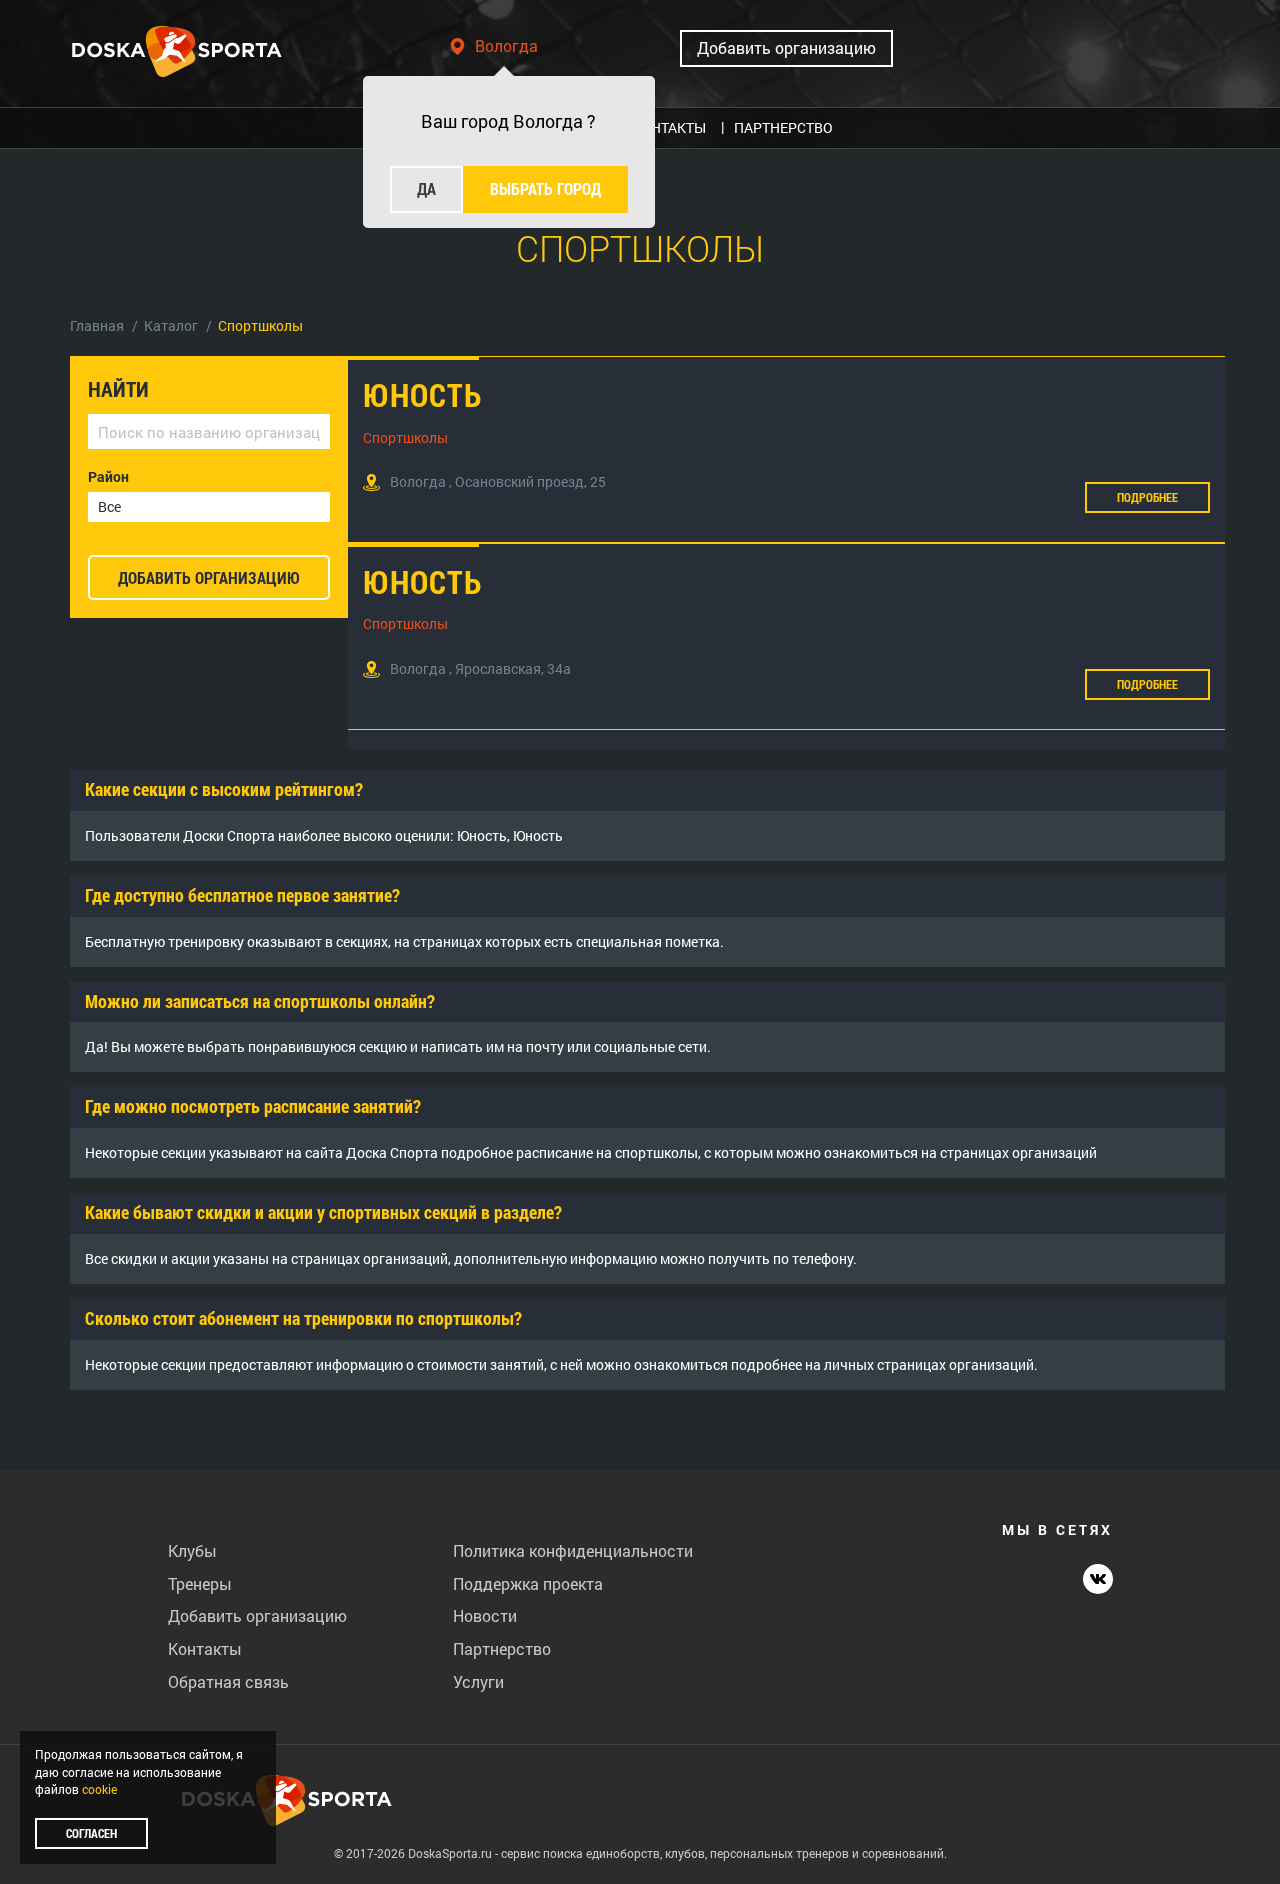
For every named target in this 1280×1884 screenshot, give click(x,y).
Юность (422, 394)
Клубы (192, 1550)
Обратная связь (228, 1681)
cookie (99, 1789)
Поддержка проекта (528, 1583)
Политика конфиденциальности (573, 1550)
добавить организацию (209, 577)
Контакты (205, 1648)
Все (109, 506)
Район (108, 476)
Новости (485, 1615)
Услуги (478, 1681)
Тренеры (200, 1583)
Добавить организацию (786, 47)
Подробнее (1147, 497)
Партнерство (502, 1648)
